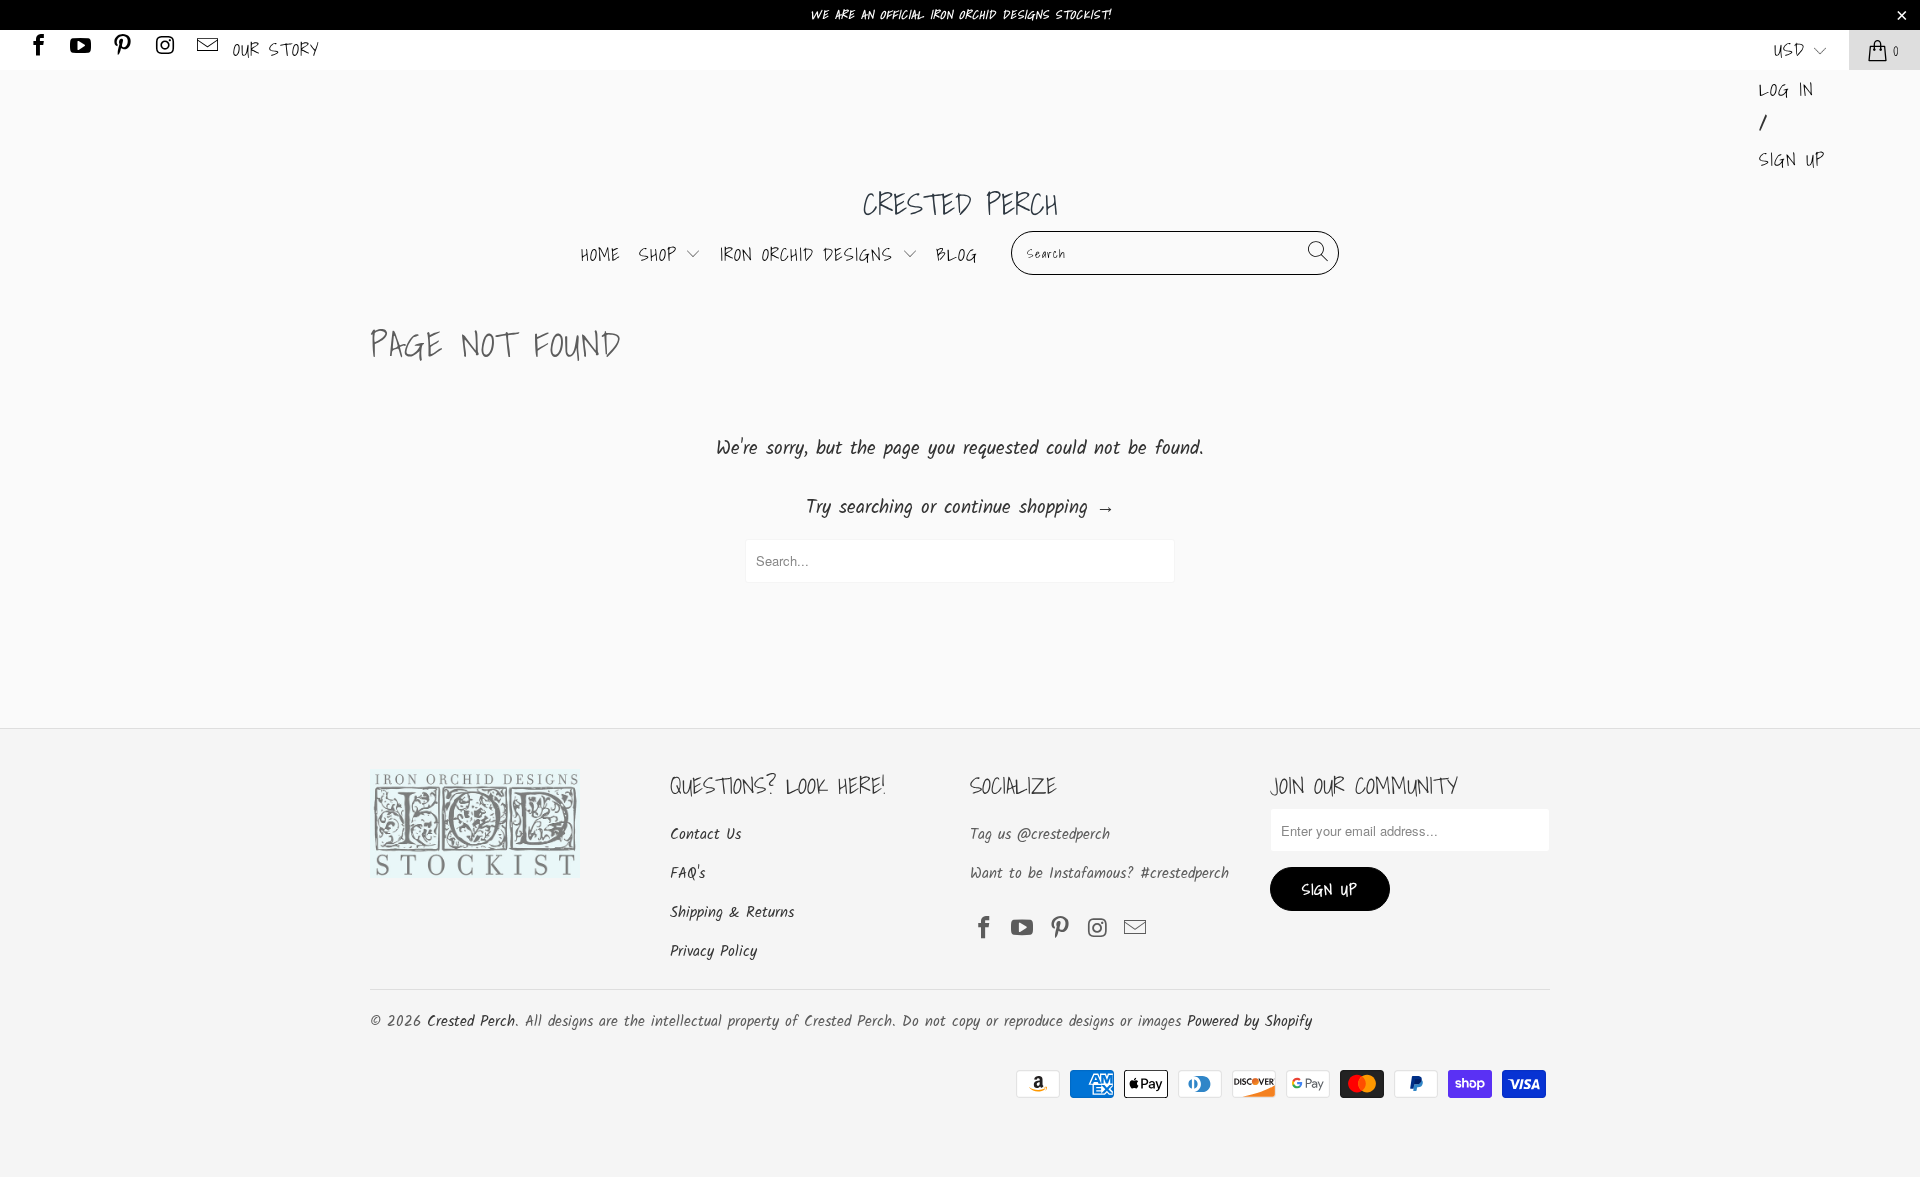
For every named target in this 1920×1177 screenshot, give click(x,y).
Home (601, 254)
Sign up (1792, 159)
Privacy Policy (713, 952)
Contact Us (705, 835)
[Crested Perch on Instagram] (163, 49)
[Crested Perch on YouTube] (79, 49)
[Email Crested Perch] (206, 49)
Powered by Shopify (1249, 1022)
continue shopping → (1029, 508)
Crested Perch (960, 204)
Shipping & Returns (732, 913)
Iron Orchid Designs (811, 254)
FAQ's (687, 874)
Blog (957, 254)
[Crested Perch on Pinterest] (121, 49)
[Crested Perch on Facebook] (37, 49)
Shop (662, 254)
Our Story (276, 49)
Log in (1786, 89)
